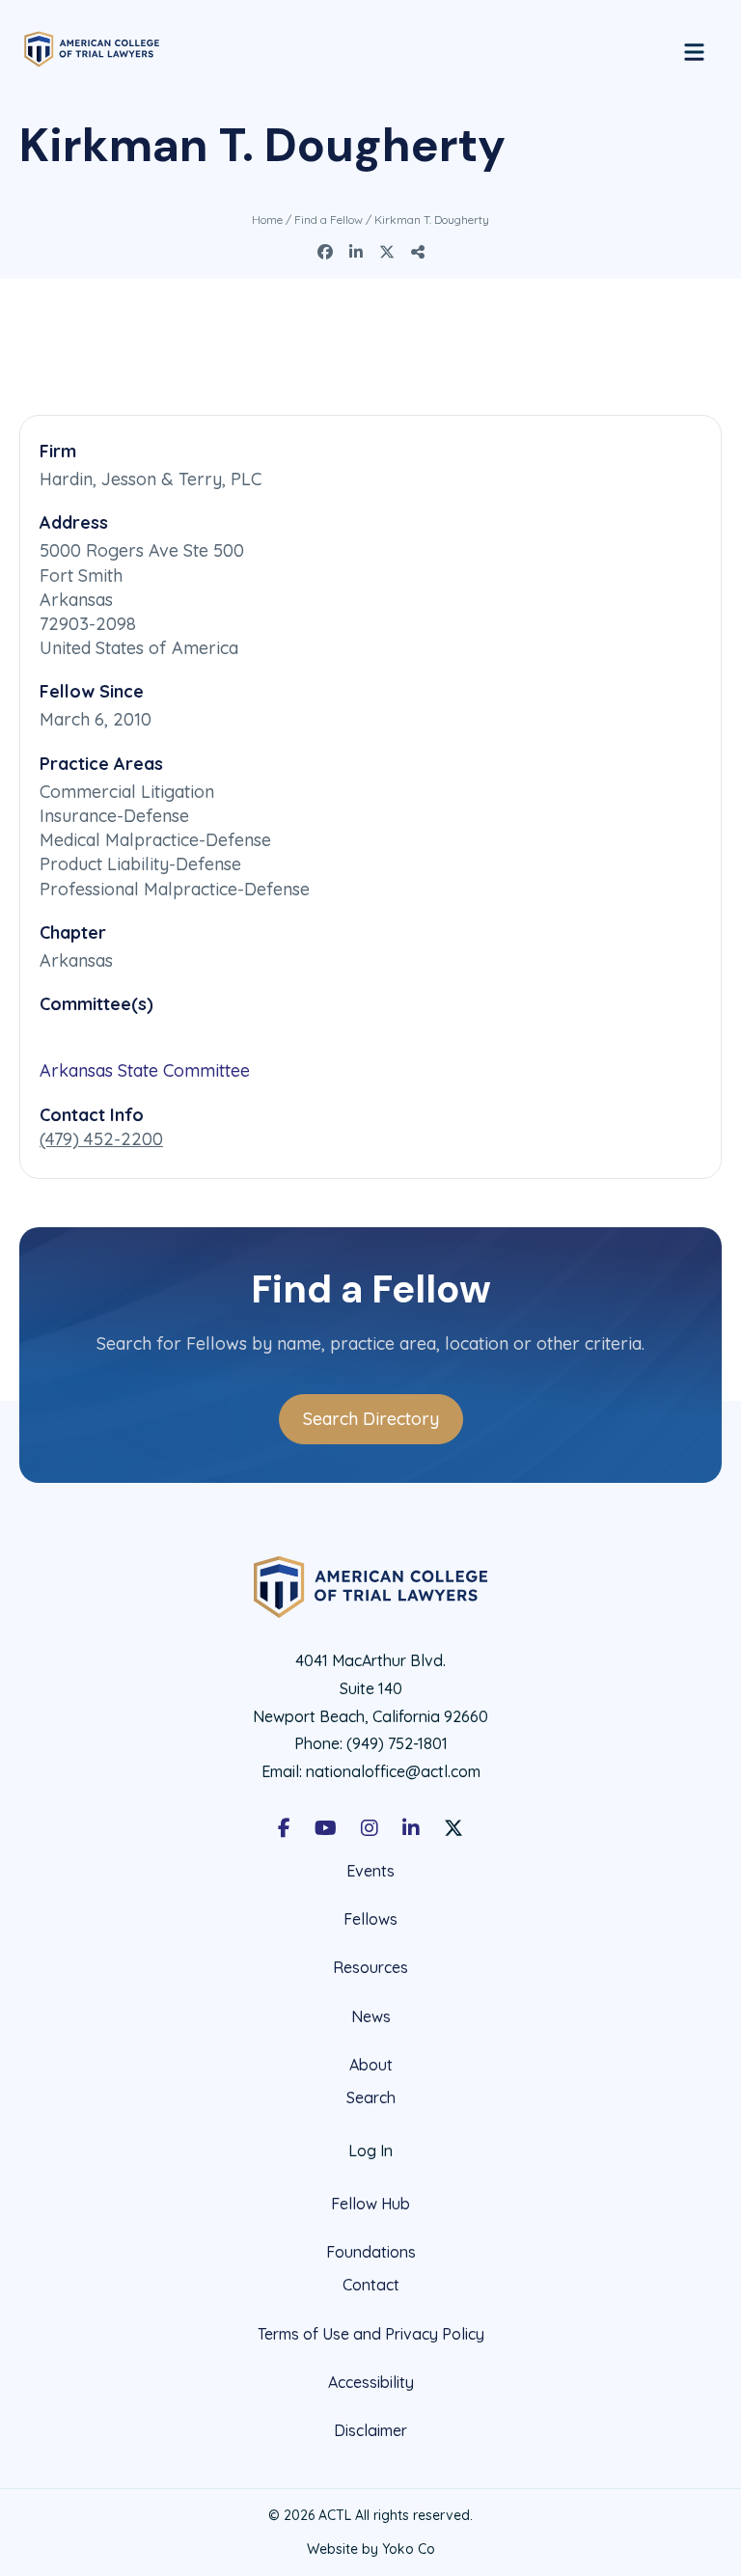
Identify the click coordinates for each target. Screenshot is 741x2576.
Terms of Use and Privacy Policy (371, 2334)
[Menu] (694, 49)
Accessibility (371, 2382)
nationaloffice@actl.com (393, 1771)
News (371, 2016)
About (371, 2065)
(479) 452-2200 (101, 1139)
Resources (370, 1967)
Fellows (370, 1919)
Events (370, 1871)
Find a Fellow (329, 219)
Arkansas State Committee (145, 1070)
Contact (371, 2285)
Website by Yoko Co (371, 2549)
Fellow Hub (370, 2204)
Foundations (371, 2252)
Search (371, 2098)
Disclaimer (370, 2430)
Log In (370, 2151)
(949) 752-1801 (397, 1743)
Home (267, 219)
